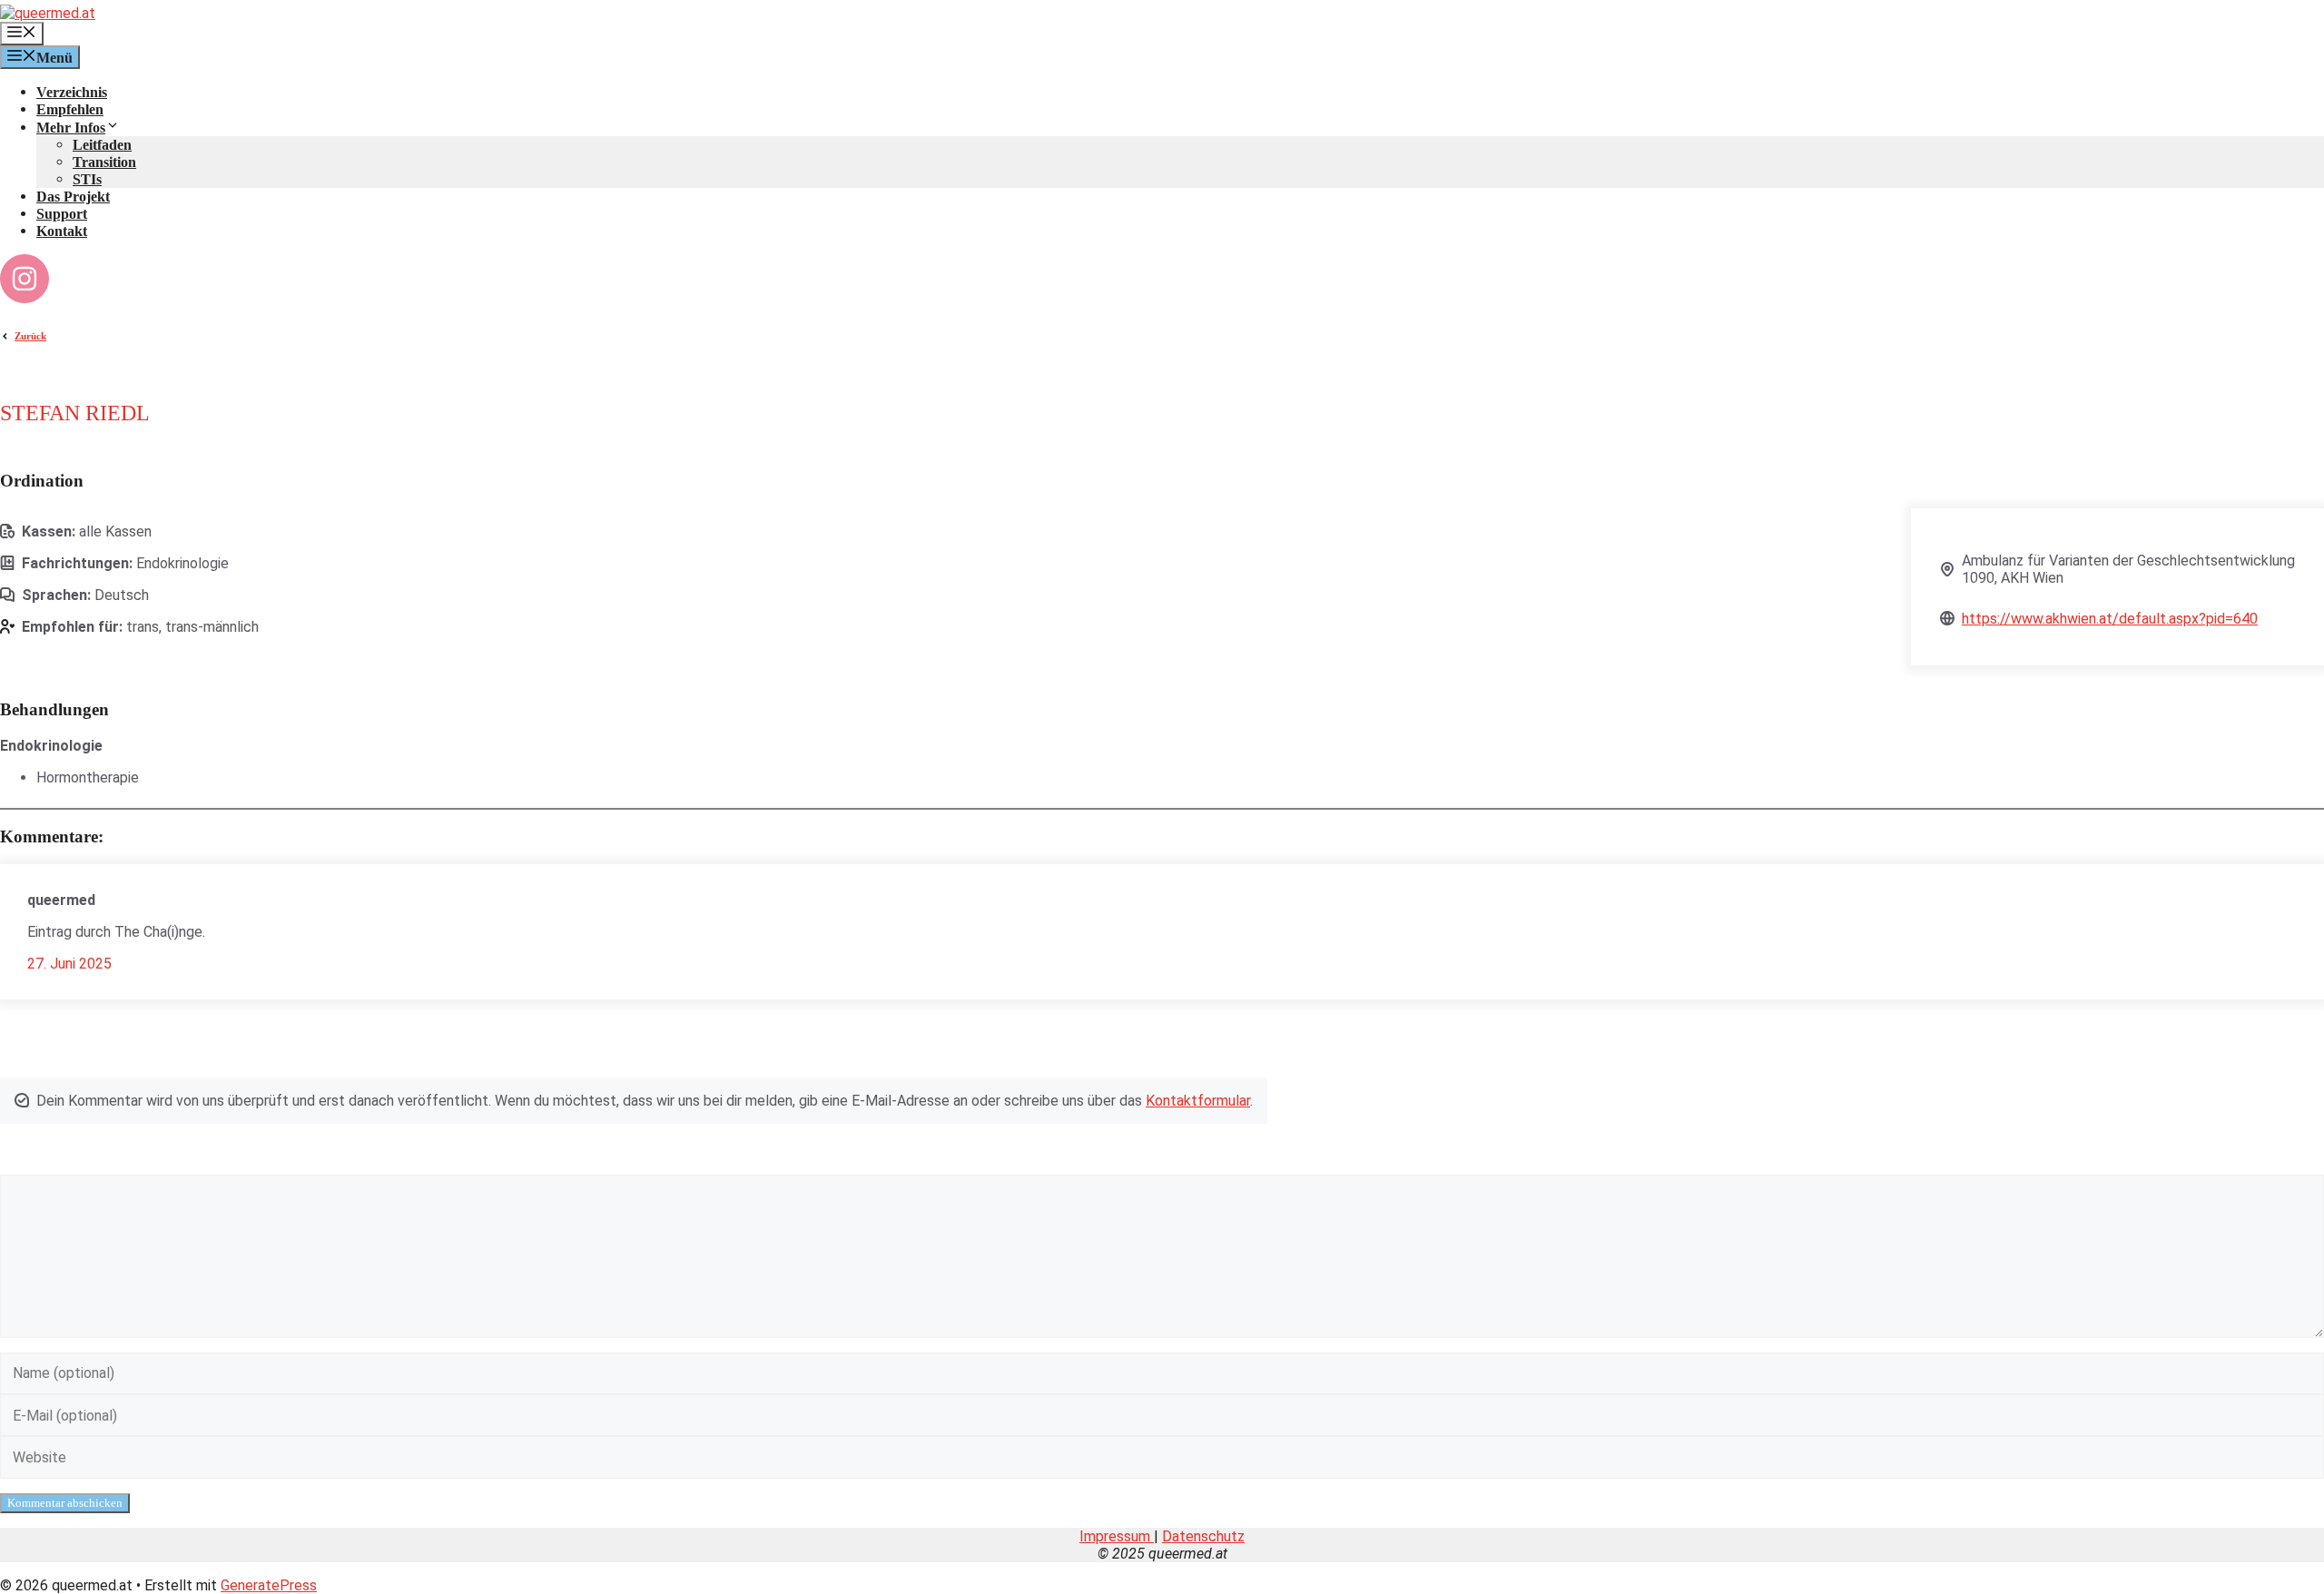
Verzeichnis (72, 92)
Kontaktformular (1198, 1101)
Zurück (30, 336)
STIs (87, 179)
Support (62, 214)
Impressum (1117, 1536)
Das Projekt (73, 197)
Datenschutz (1203, 1536)
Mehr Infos (71, 128)
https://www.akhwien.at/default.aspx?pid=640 (2110, 619)
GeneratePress (269, 1585)
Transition (104, 162)
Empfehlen (70, 109)
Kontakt (62, 231)
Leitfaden (102, 145)
